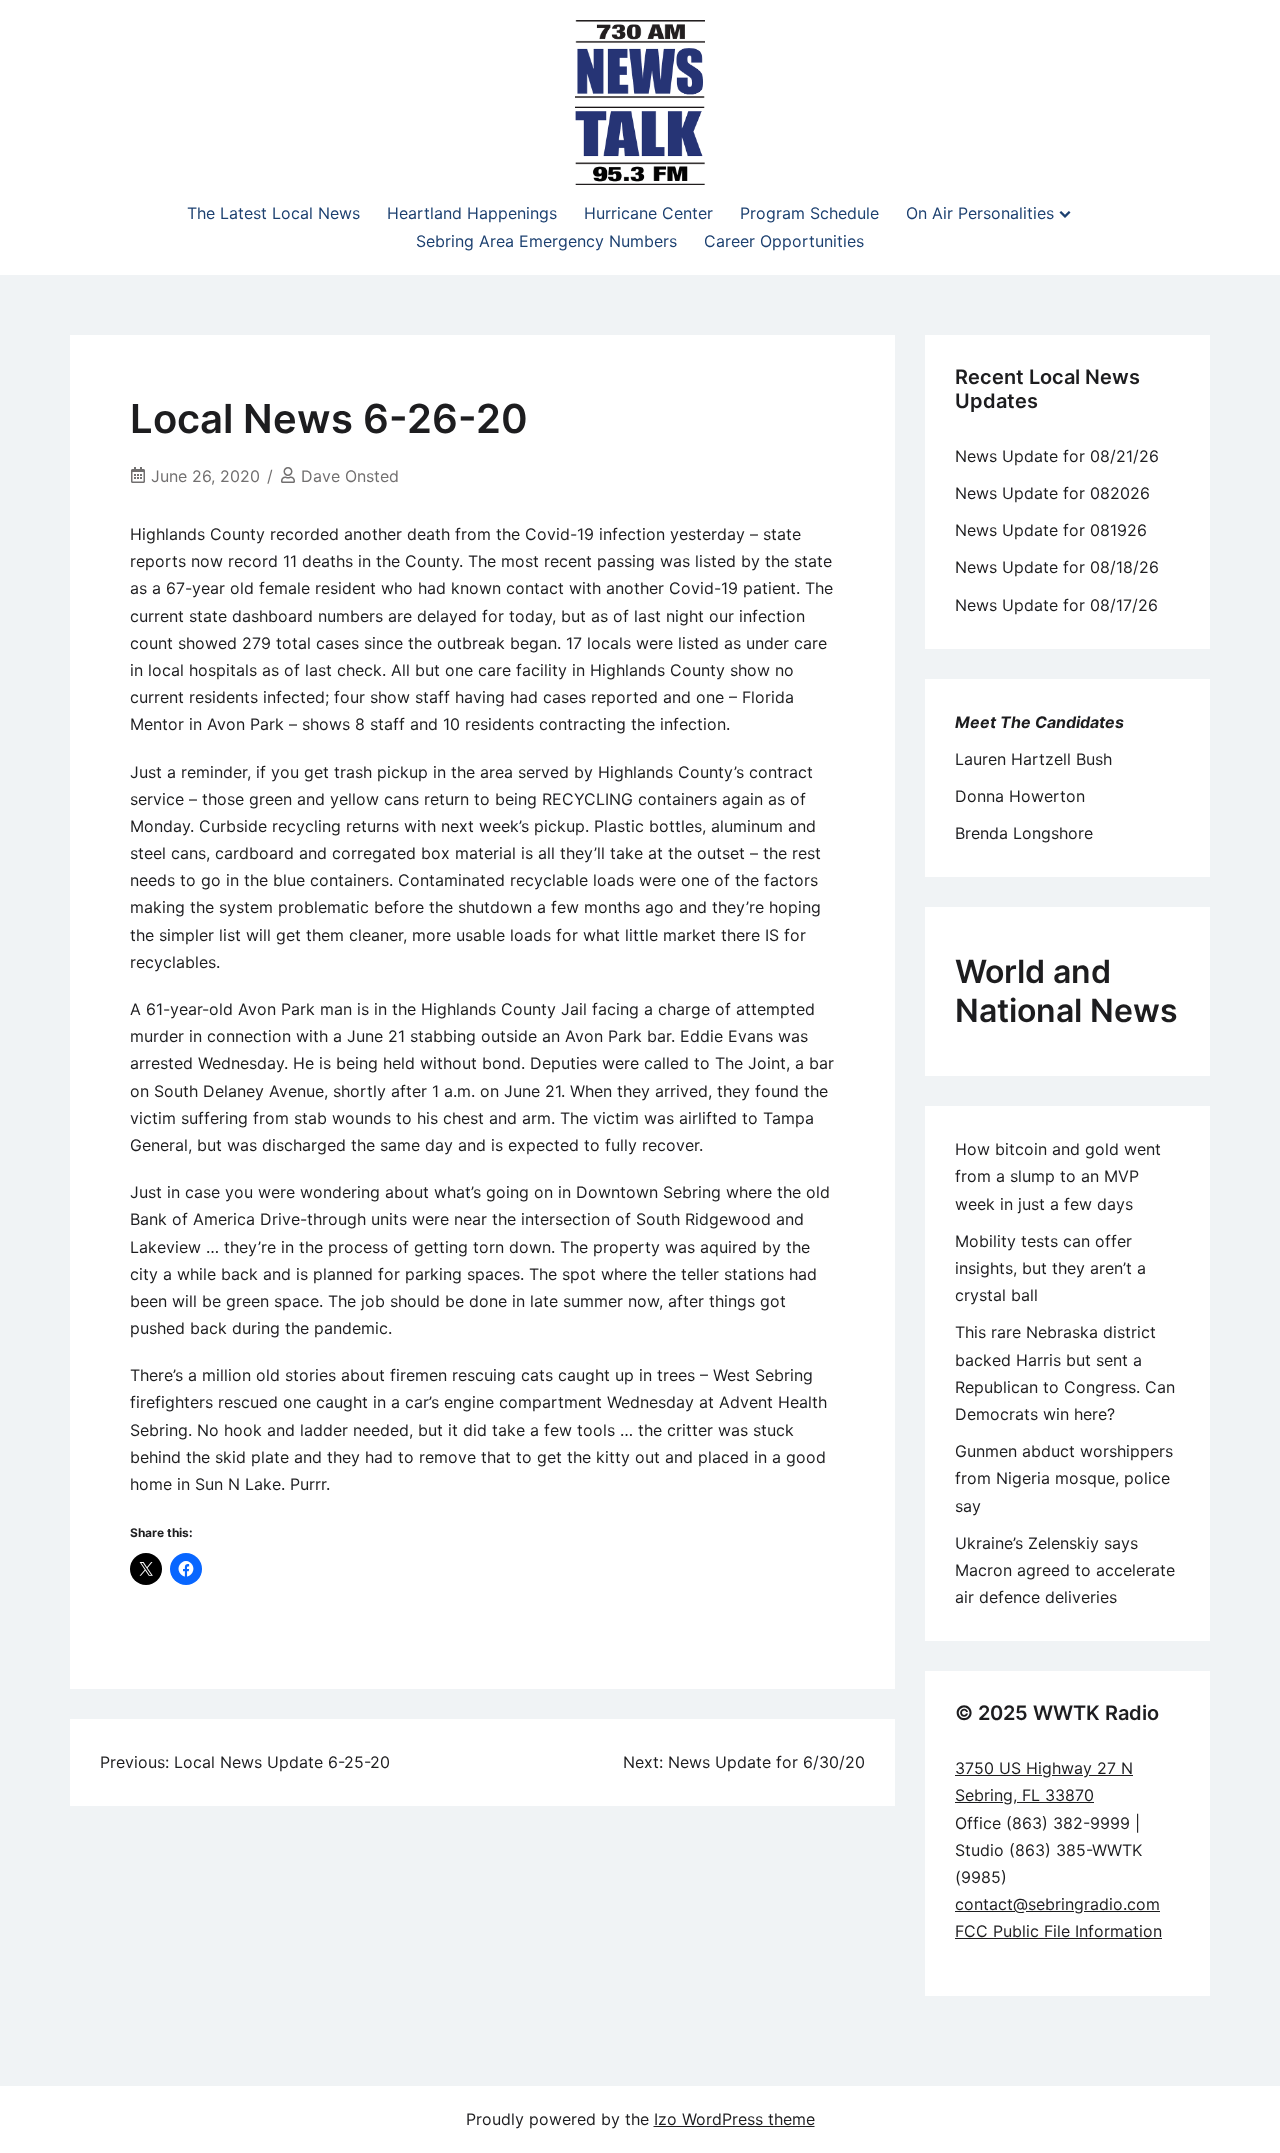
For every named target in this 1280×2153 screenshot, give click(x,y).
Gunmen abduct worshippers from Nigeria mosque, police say (1064, 1478)
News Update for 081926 (1051, 530)
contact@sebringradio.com (1057, 1904)
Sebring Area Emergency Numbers (546, 241)
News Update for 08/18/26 (1057, 567)
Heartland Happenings (472, 213)
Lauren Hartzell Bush (1033, 759)
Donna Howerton (1020, 796)
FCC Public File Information (1058, 1931)
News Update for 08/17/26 (1056, 605)
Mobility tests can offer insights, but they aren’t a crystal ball (1050, 1268)
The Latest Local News (273, 213)
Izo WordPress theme (734, 2119)
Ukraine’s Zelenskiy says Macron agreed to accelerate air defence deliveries (1065, 1570)
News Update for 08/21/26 (1057, 456)
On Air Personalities (980, 213)
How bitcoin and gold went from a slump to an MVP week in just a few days (1058, 1176)
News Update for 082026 (1052, 493)
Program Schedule (809, 213)
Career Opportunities (784, 241)
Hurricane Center (648, 213)
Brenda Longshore (1024, 833)
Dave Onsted (350, 476)
